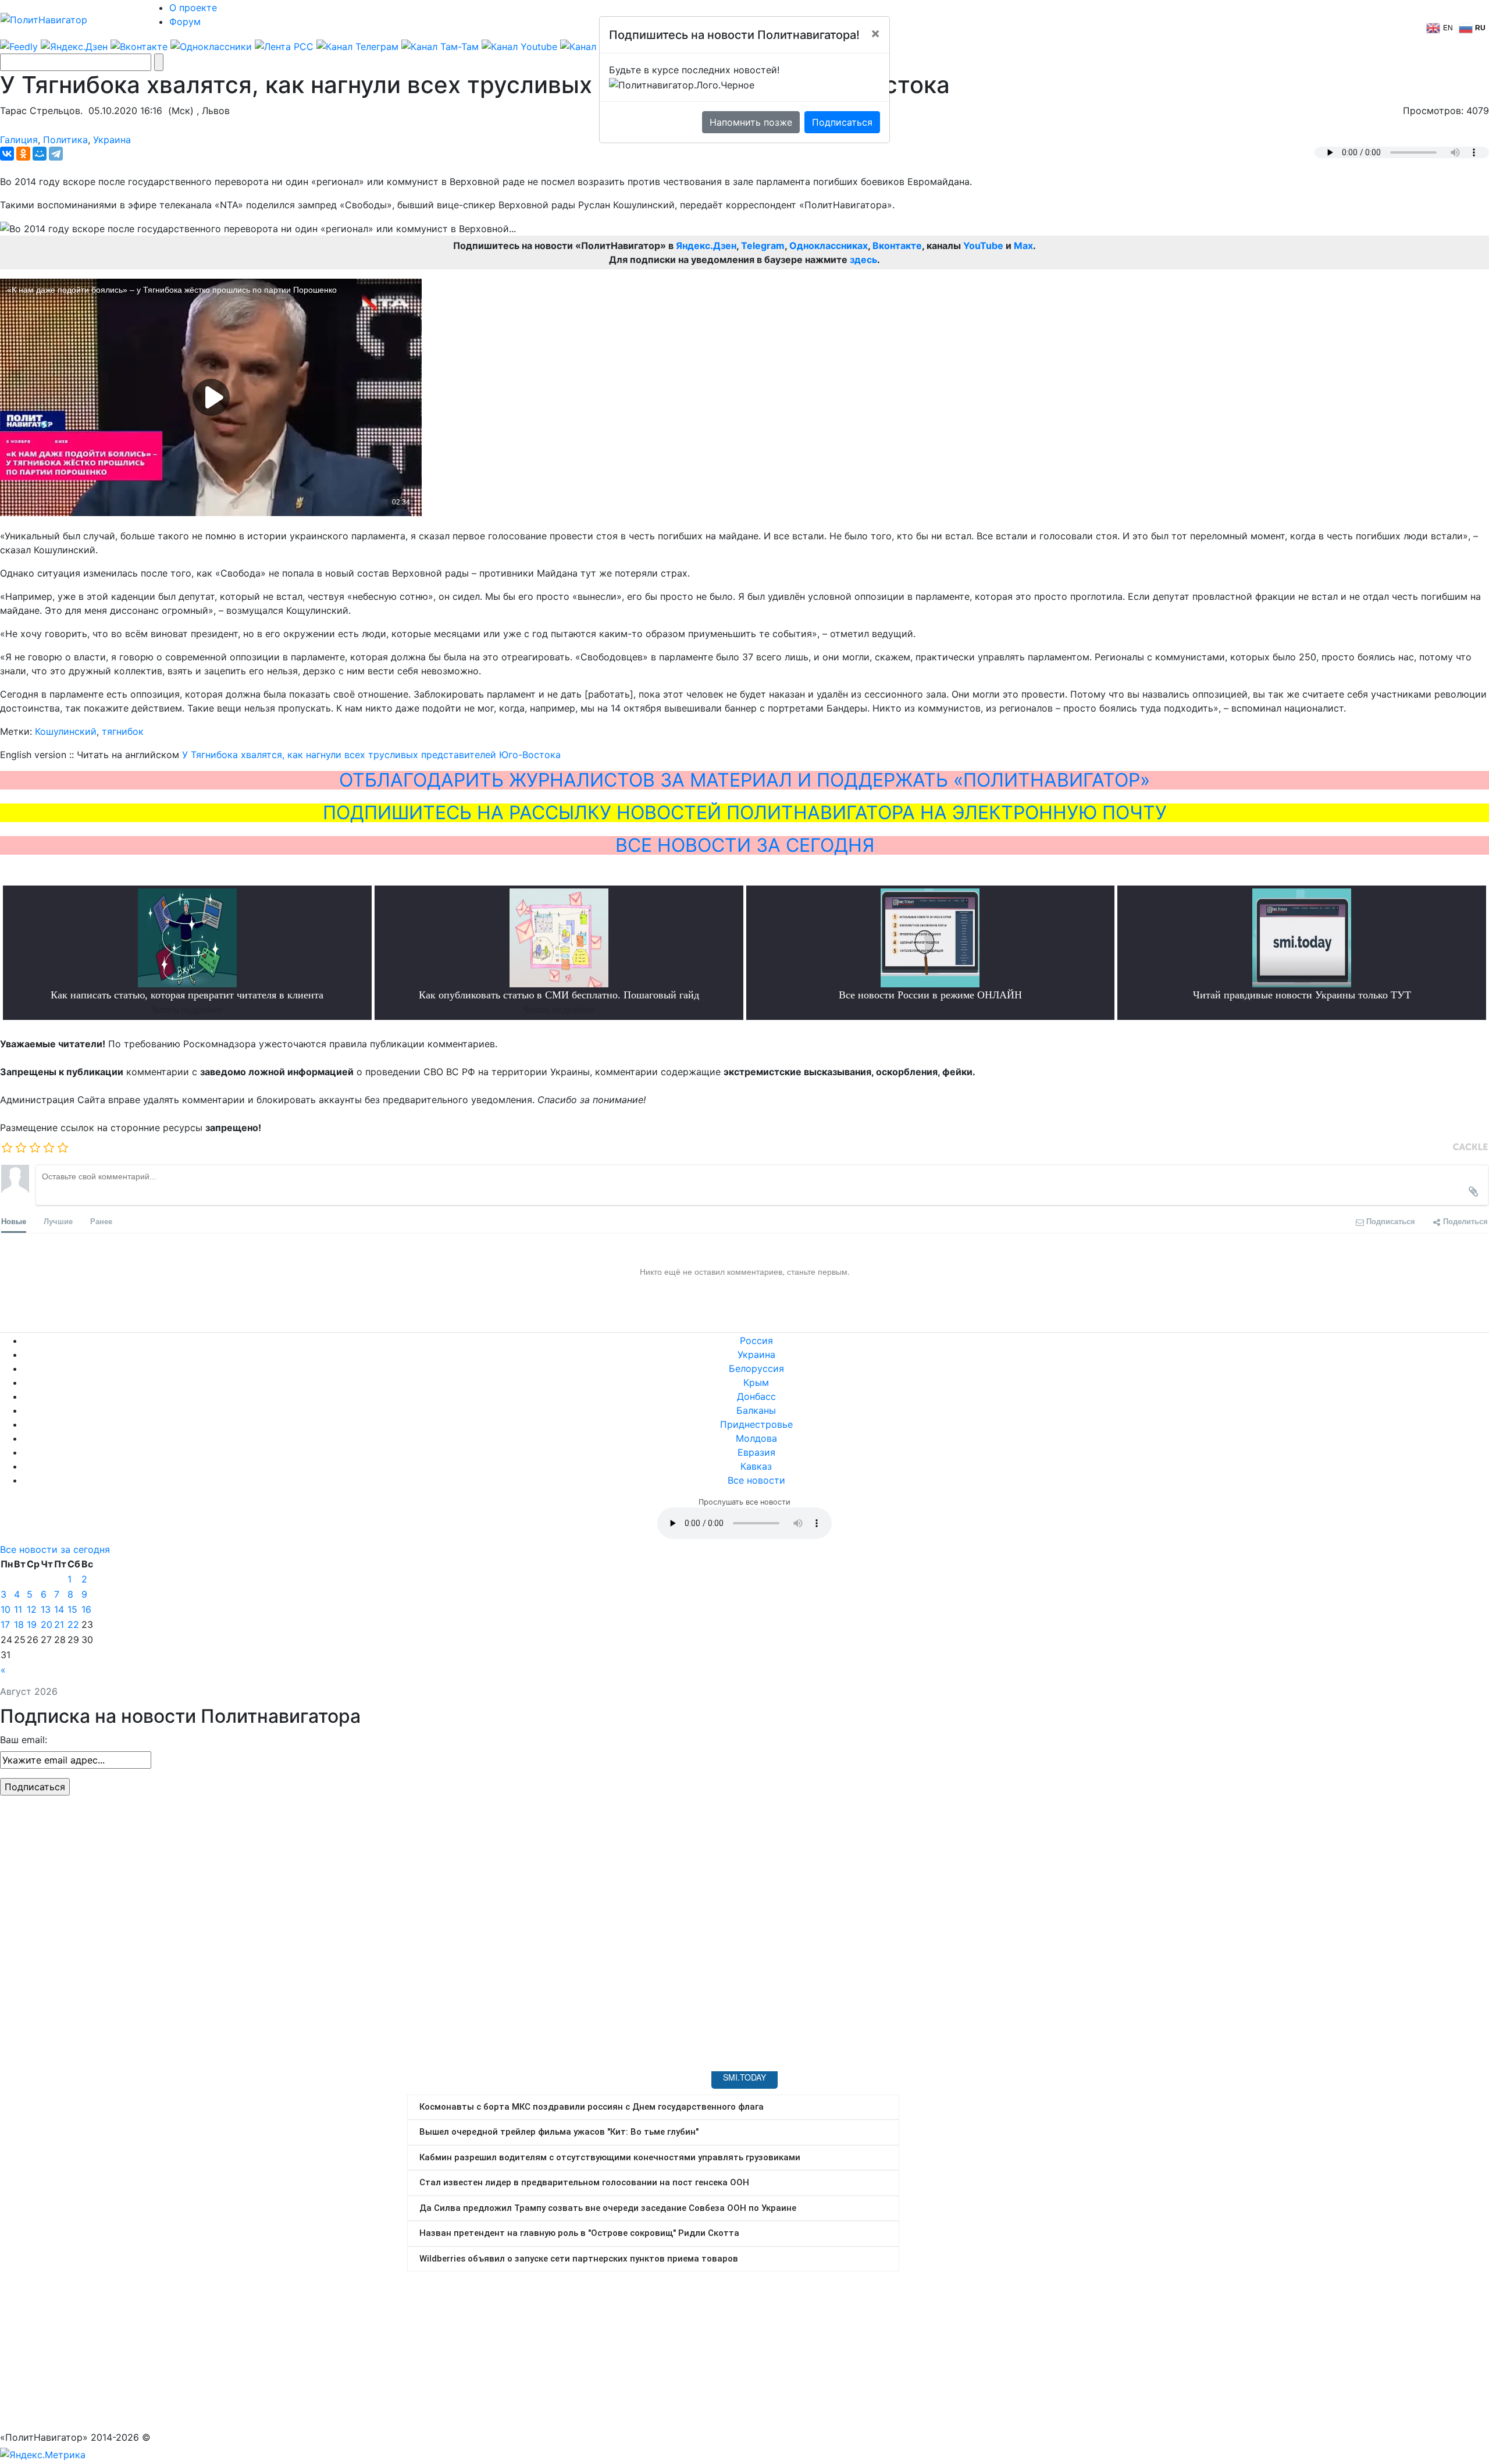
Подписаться (842, 122)
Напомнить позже (751, 122)
